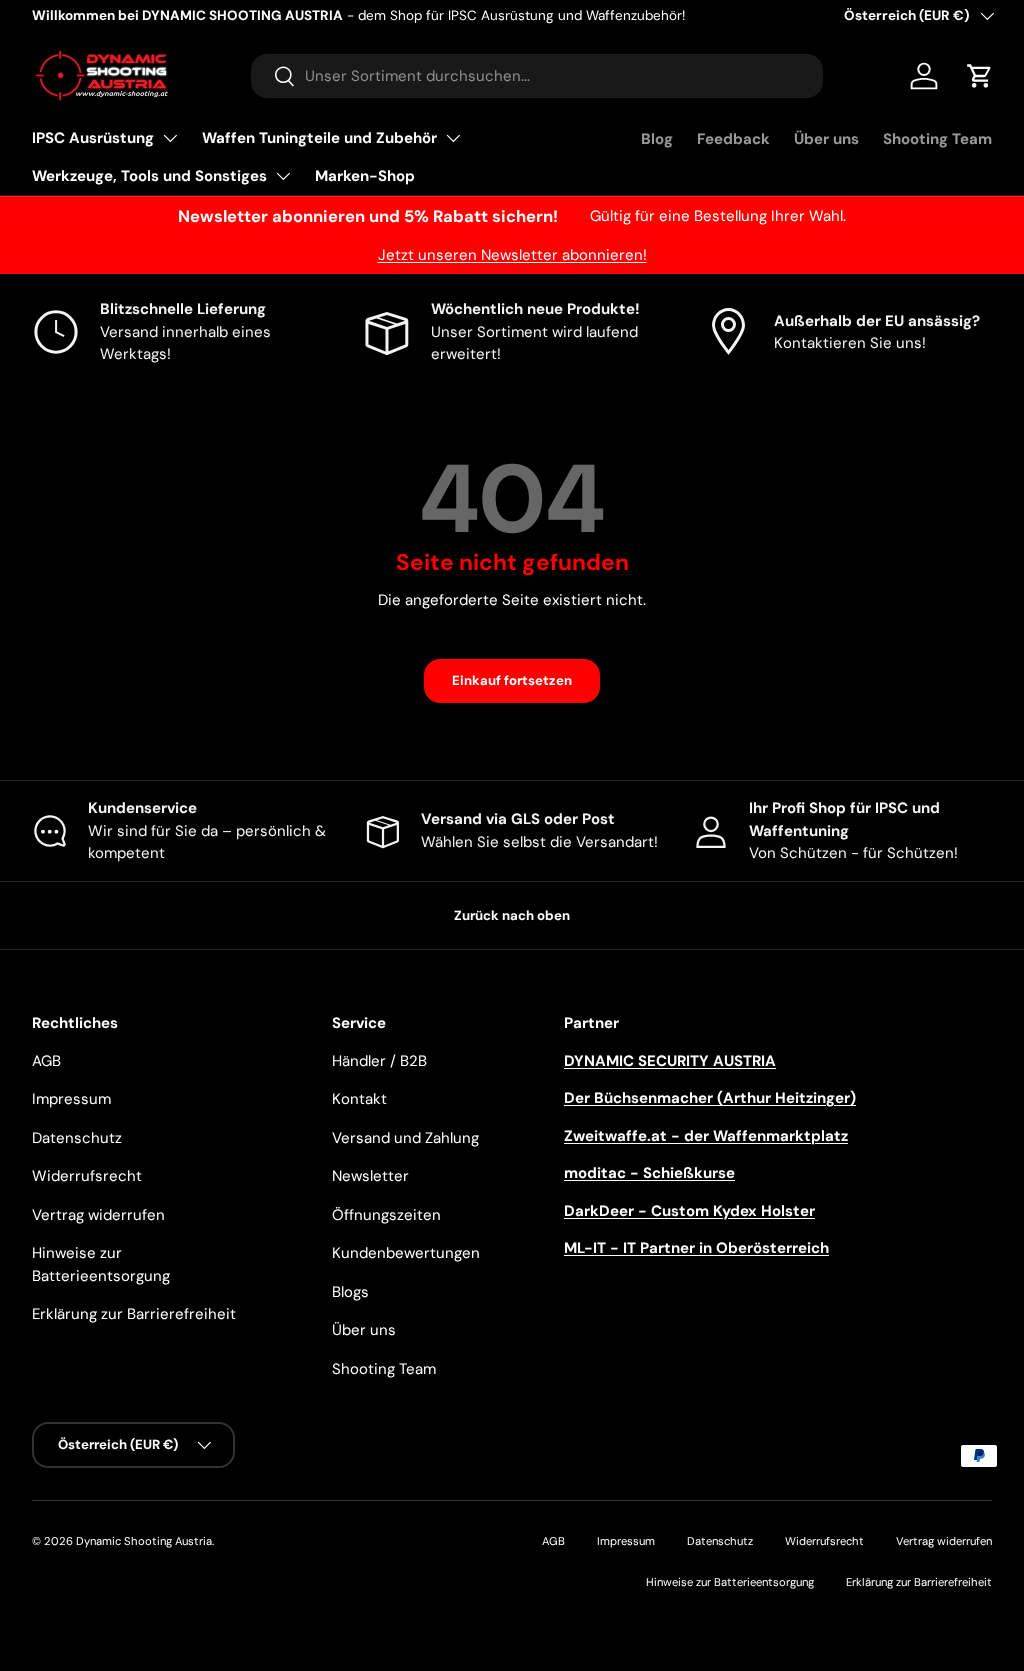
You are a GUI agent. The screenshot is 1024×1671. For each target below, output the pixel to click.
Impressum (71, 1099)
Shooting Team (937, 139)
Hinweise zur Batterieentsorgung (730, 1582)
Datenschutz (77, 1138)
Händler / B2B (379, 1061)
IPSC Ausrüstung (93, 138)
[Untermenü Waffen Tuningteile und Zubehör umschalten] (453, 138)
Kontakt (359, 1099)
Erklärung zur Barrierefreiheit (134, 1314)
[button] (980, 76)
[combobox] (537, 76)
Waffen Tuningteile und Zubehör (319, 138)
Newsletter (370, 1176)
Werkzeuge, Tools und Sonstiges (149, 176)
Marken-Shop (365, 176)
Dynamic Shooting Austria (144, 1541)
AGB (46, 1061)
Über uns (826, 139)
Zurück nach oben (512, 915)
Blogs (350, 1292)
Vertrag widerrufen (98, 1215)
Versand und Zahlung (405, 1138)
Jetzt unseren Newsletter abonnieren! (512, 255)
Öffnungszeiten (386, 1215)
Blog (657, 139)
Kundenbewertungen (406, 1253)
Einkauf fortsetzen (512, 680)
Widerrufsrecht (87, 1176)
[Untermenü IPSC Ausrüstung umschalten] (170, 138)
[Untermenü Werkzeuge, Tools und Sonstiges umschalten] (283, 176)
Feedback (733, 139)
